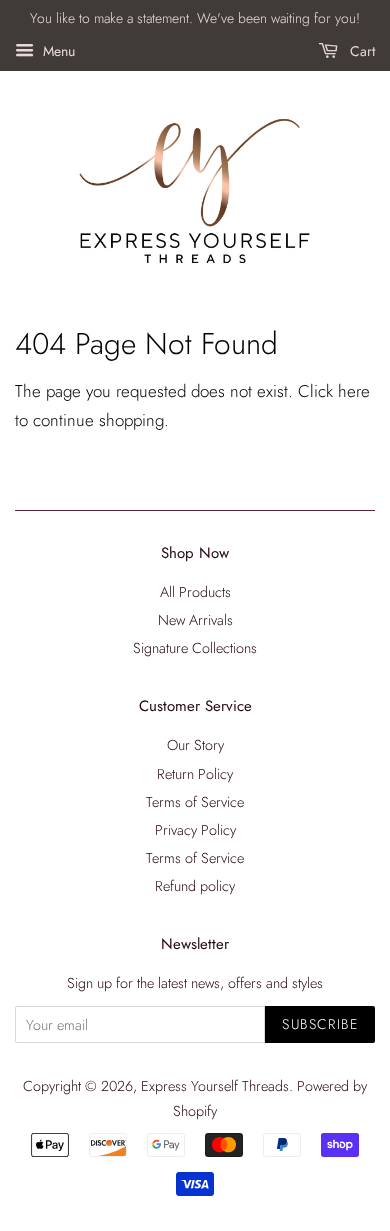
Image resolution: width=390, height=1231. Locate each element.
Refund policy (195, 886)
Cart (360, 51)
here (354, 391)
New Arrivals (195, 620)
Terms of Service (195, 802)
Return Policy (195, 774)
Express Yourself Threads (215, 1086)
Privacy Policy (195, 830)
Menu (57, 51)
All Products (195, 592)
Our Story (195, 745)
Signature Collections (195, 648)
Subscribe (320, 1024)
